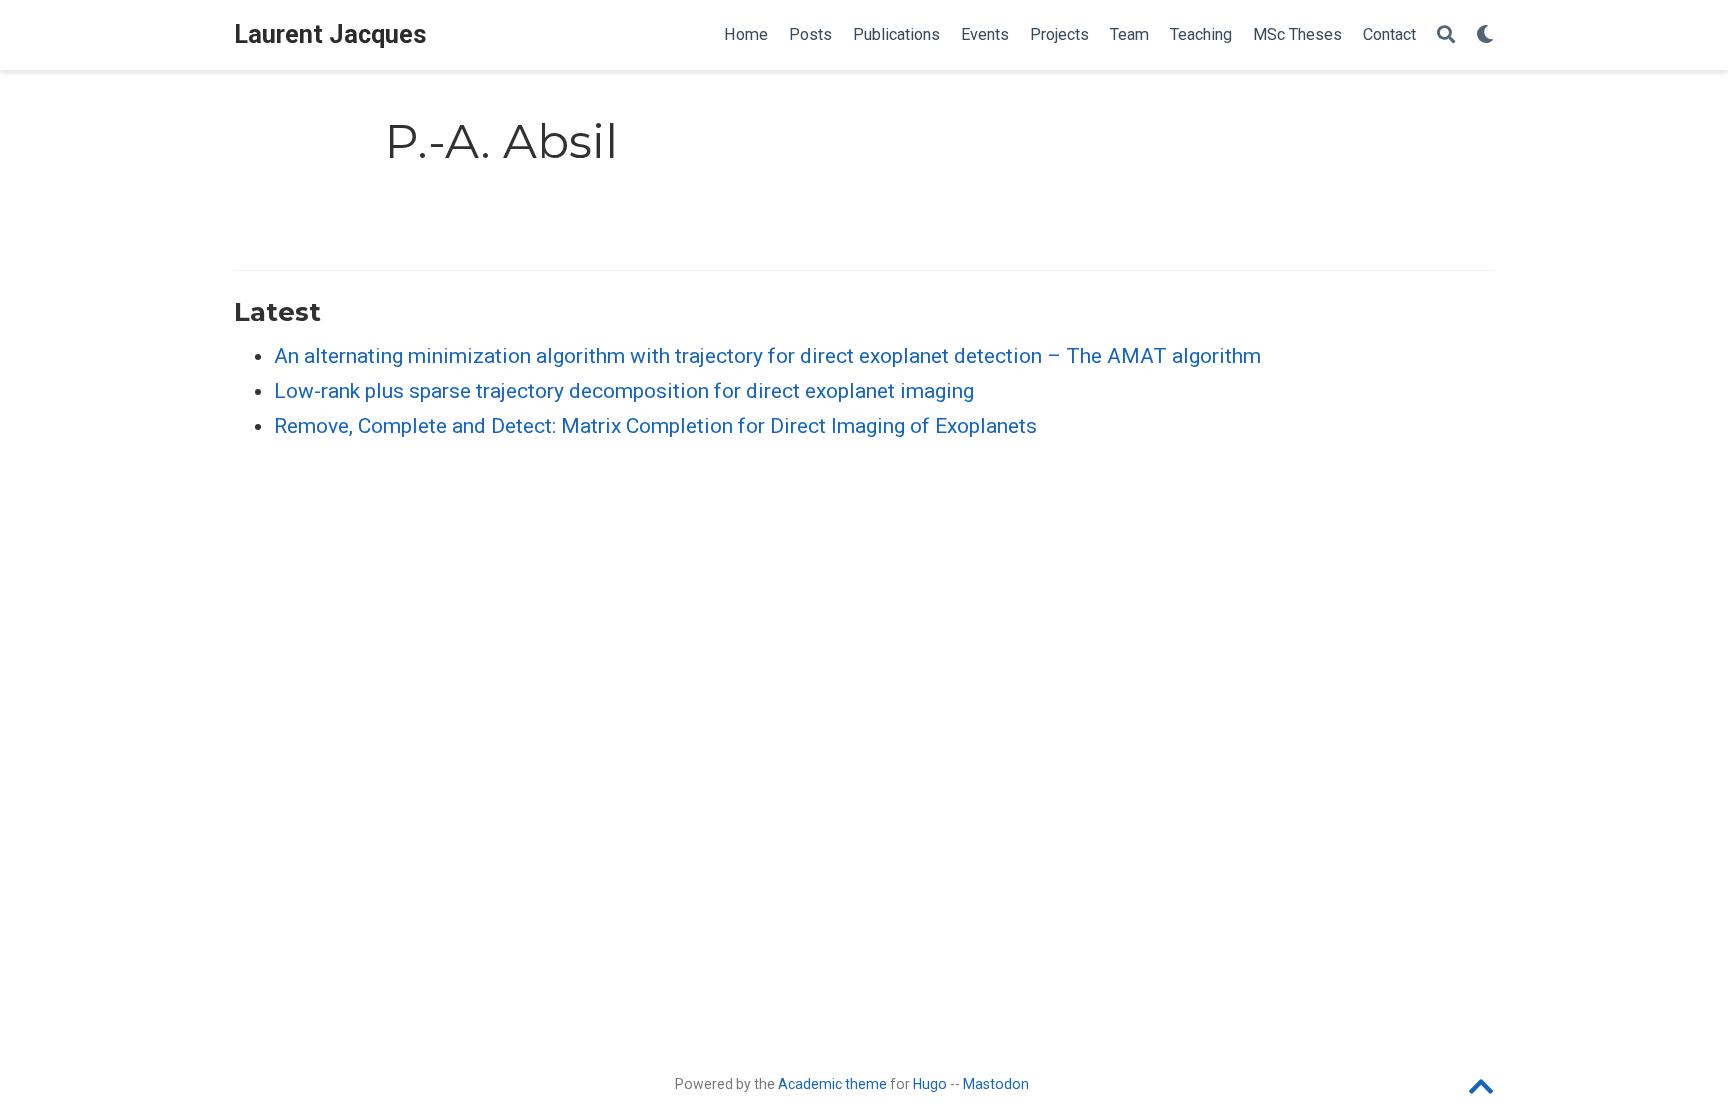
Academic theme (832, 1084)
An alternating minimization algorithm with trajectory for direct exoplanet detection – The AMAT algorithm (767, 356)
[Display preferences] (1485, 35)
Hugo (930, 1084)
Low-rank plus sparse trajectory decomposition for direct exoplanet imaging (624, 391)
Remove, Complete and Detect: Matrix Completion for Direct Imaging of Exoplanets (655, 426)
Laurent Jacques (330, 34)
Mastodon (996, 1084)
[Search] (1446, 35)
